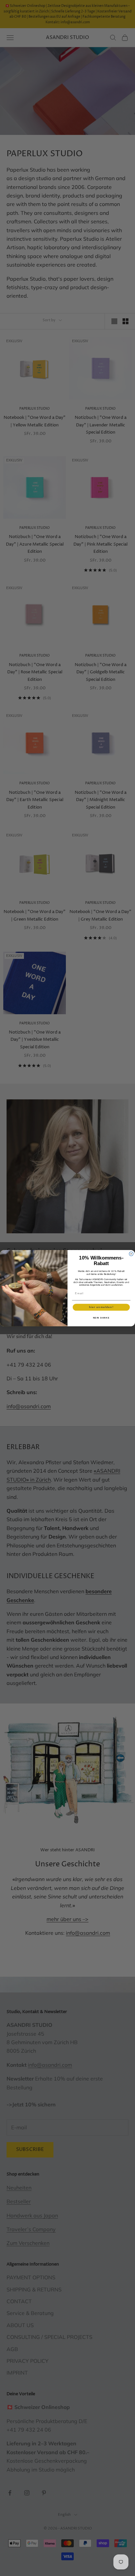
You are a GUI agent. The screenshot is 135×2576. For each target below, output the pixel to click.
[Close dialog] (131, 1254)
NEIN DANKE (101, 1317)
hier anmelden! (101, 1307)
